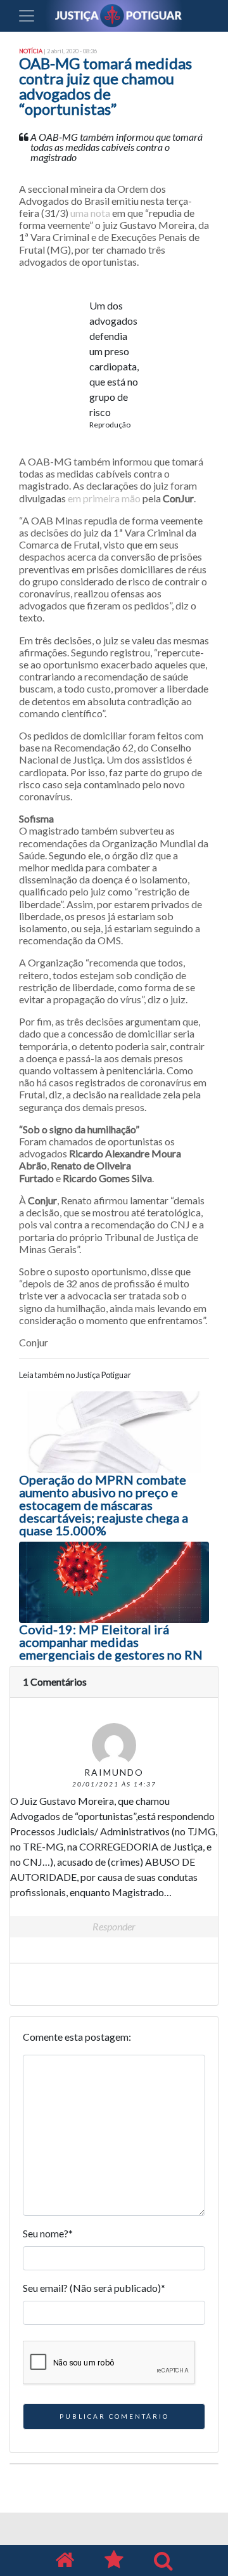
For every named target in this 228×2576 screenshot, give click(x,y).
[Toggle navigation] (27, 16)
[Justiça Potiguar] (65, 2560)
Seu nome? (48, 2233)
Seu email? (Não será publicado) (94, 2288)
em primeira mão (104, 498)
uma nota (90, 213)
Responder (114, 1926)
